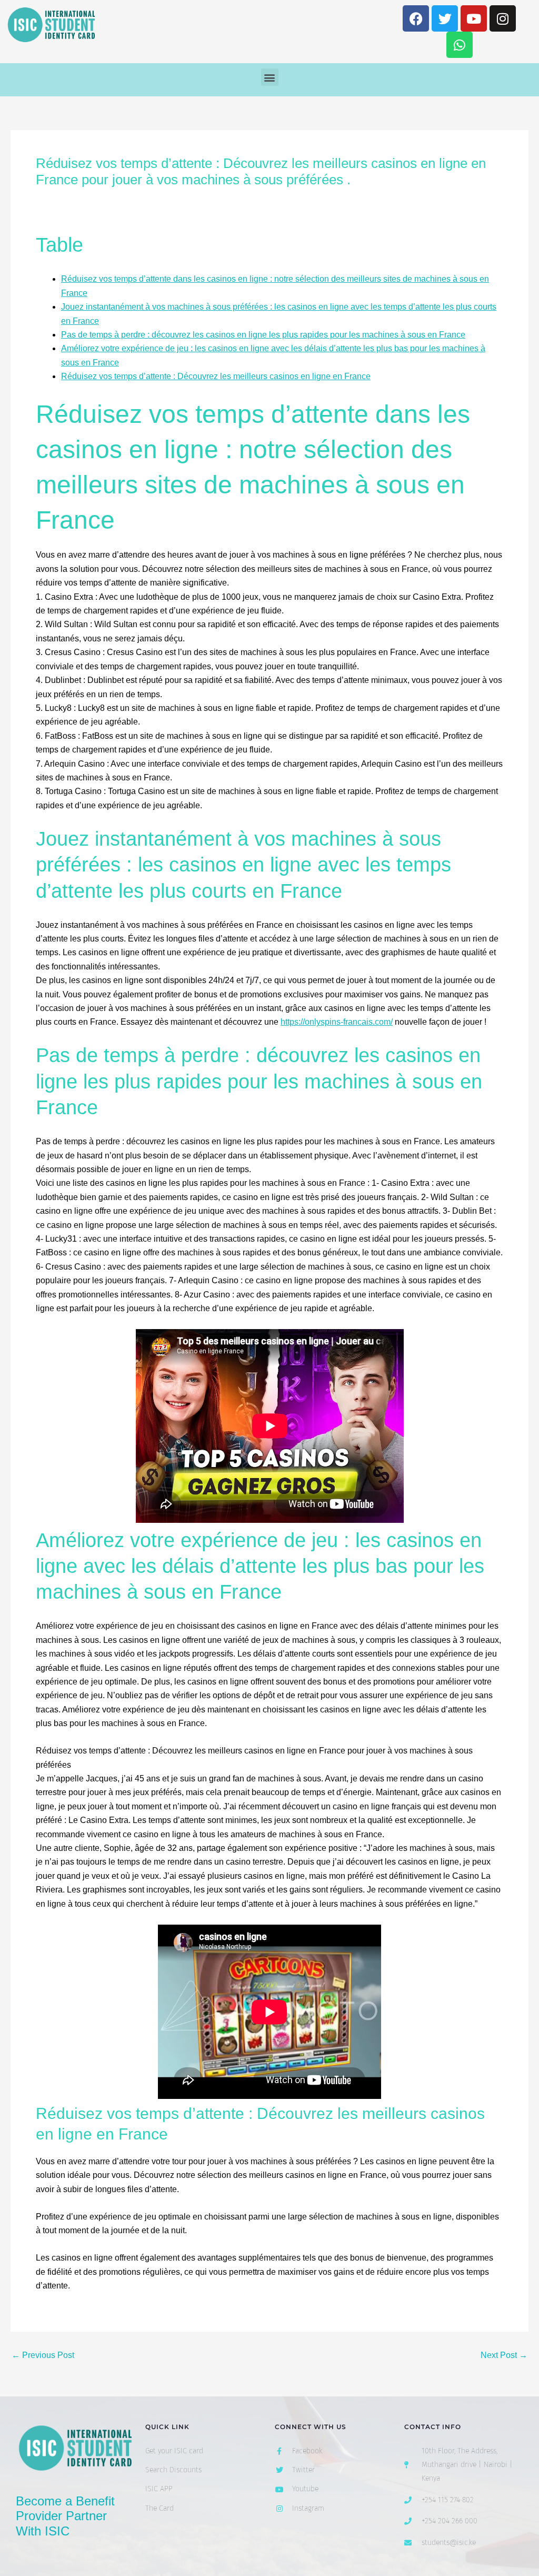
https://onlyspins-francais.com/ (337, 1022)
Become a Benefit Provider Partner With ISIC (65, 2516)
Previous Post (43, 2355)
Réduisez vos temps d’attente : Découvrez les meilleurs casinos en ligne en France (216, 376)
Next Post (504, 2355)
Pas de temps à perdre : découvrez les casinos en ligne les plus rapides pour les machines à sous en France (263, 335)
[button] (270, 77)
